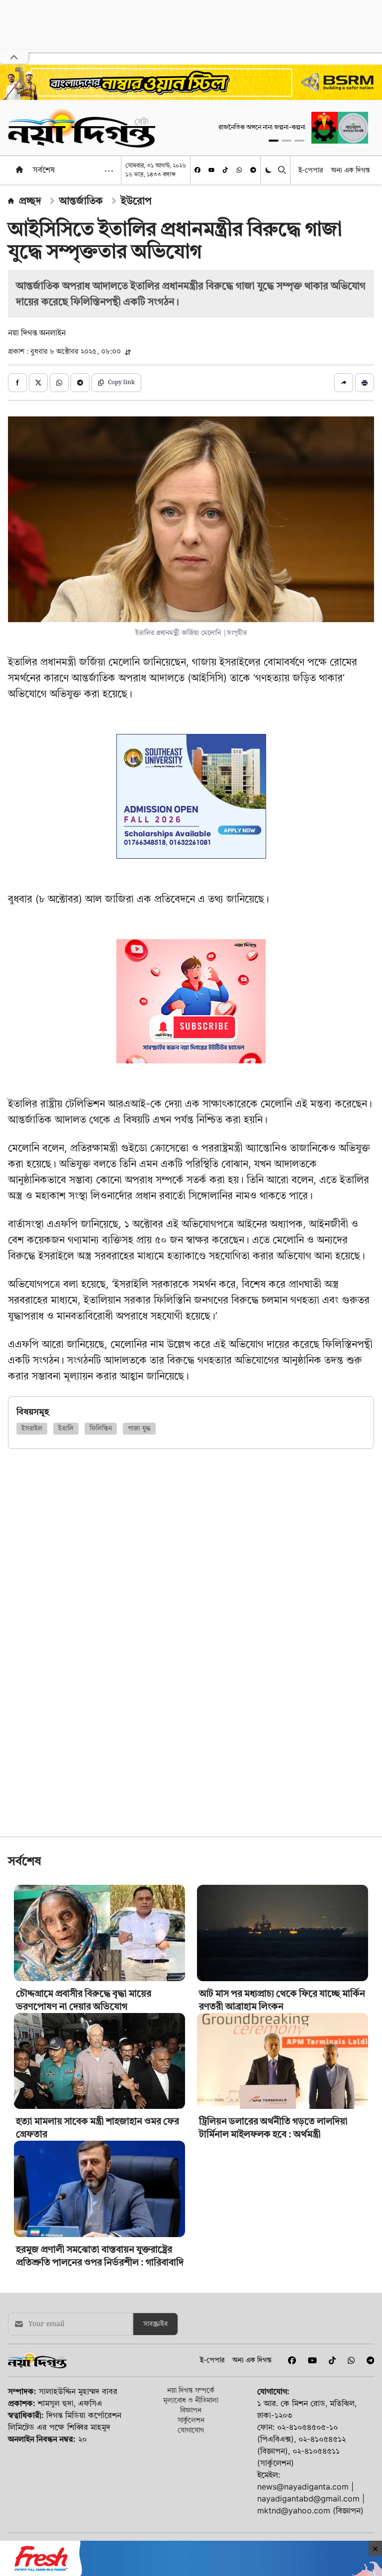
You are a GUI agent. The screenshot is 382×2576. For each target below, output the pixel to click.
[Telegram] (253, 170)
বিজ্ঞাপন (191, 2479)
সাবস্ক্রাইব (155, 2394)
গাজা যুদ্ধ (139, 1429)
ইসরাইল (32, 1429)
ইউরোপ (136, 201)
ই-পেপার (311, 170)
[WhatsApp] (239, 170)
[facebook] (197, 170)
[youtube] (211, 170)
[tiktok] (225, 170)
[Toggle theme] (269, 170)
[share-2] (38, 383)
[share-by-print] (365, 383)
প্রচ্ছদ (30, 201)
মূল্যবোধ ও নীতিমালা (191, 2469)
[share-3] (59, 383)
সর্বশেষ (44, 169)
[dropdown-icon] (109, 171)
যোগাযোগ (191, 2499)
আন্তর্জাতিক (81, 201)
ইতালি (66, 1429)
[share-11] (344, 383)
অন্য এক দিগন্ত (350, 170)
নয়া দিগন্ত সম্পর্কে (191, 2459)
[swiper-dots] (274, 141)
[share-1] (17, 383)
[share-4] (80, 383)
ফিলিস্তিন (101, 1429)
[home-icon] (19, 169)
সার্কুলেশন (191, 2489)
